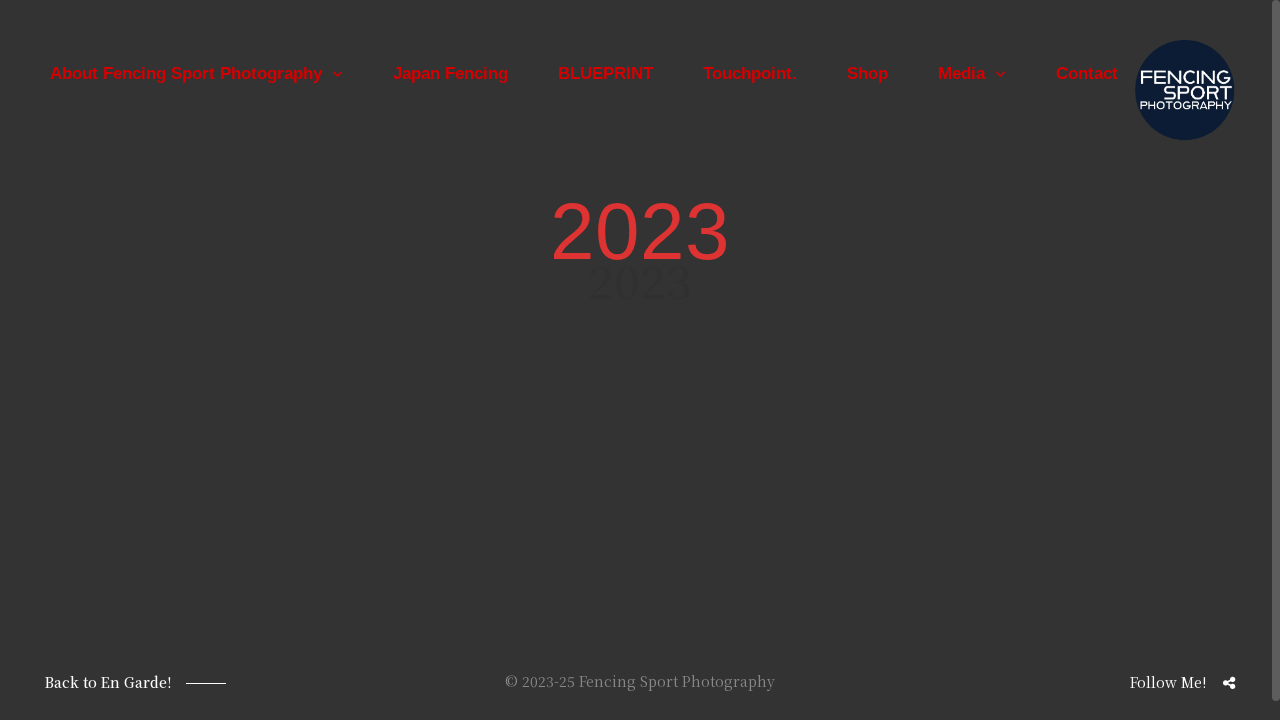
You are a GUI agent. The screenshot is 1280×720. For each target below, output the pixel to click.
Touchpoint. (750, 73)
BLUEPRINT (605, 73)
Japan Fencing (450, 73)
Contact (1087, 73)
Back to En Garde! (108, 682)
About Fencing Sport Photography (186, 73)
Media (961, 73)
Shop (867, 73)
